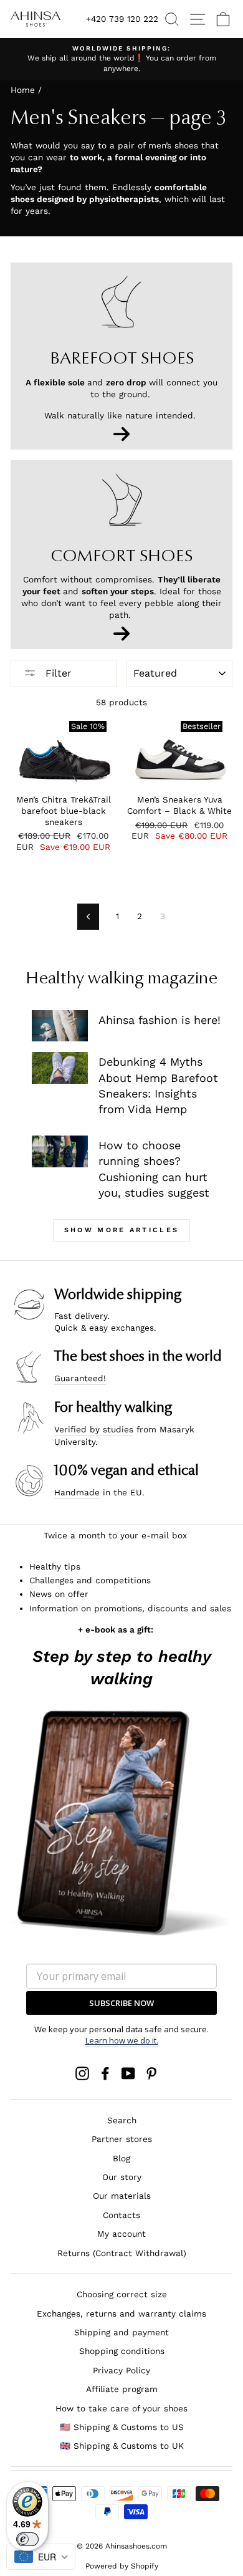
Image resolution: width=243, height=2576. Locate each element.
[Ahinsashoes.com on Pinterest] (151, 2073)
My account (121, 2234)
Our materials (122, 2196)
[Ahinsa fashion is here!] (60, 1026)
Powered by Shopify (122, 2566)
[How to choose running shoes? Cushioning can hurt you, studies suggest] (60, 1151)
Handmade (77, 1492)
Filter (57, 673)
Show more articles (121, 1230)
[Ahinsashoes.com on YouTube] (128, 2073)
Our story (122, 2177)
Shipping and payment (121, 2332)
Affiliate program (122, 2389)
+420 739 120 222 (122, 19)
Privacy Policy (121, 2370)
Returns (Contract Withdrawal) (122, 2253)
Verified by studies (94, 1429)
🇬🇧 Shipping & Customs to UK (122, 2446)
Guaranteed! (80, 1378)
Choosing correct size (122, 2294)
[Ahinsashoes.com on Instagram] (82, 2073)
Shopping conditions (122, 2351)
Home (23, 90)
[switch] (27, 2539)
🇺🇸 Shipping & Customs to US (122, 2427)
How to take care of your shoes (121, 2408)
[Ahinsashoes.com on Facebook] (105, 2073)
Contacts (121, 2215)
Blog (121, 2158)
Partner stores (122, 2139)
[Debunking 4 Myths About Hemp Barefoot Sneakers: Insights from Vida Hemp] (60, 1068)
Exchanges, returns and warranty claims (121, 2313)
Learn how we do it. (122, 2040)
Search (122, 2120)
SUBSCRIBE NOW (121, 2003)
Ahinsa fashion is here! (160, 1020)
